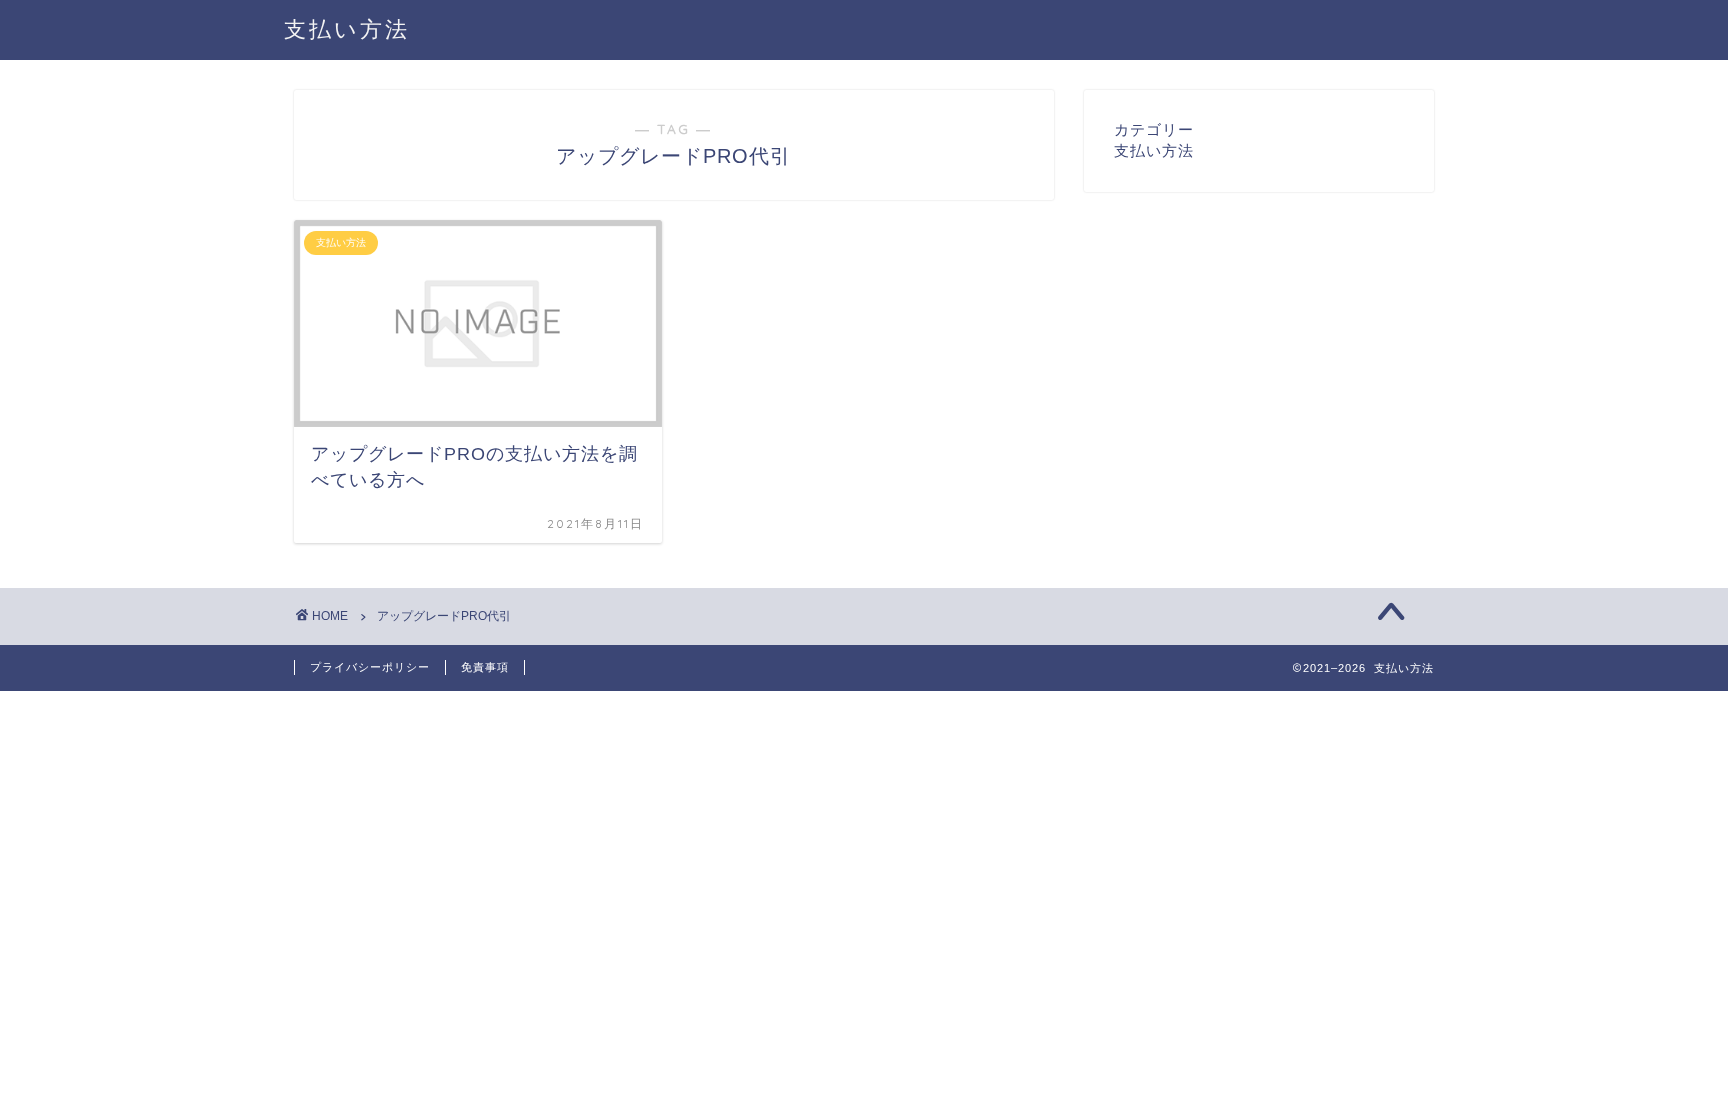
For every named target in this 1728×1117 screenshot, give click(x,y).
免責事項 (485, 667)
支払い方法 (347, 28)
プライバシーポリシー (370, 667)
